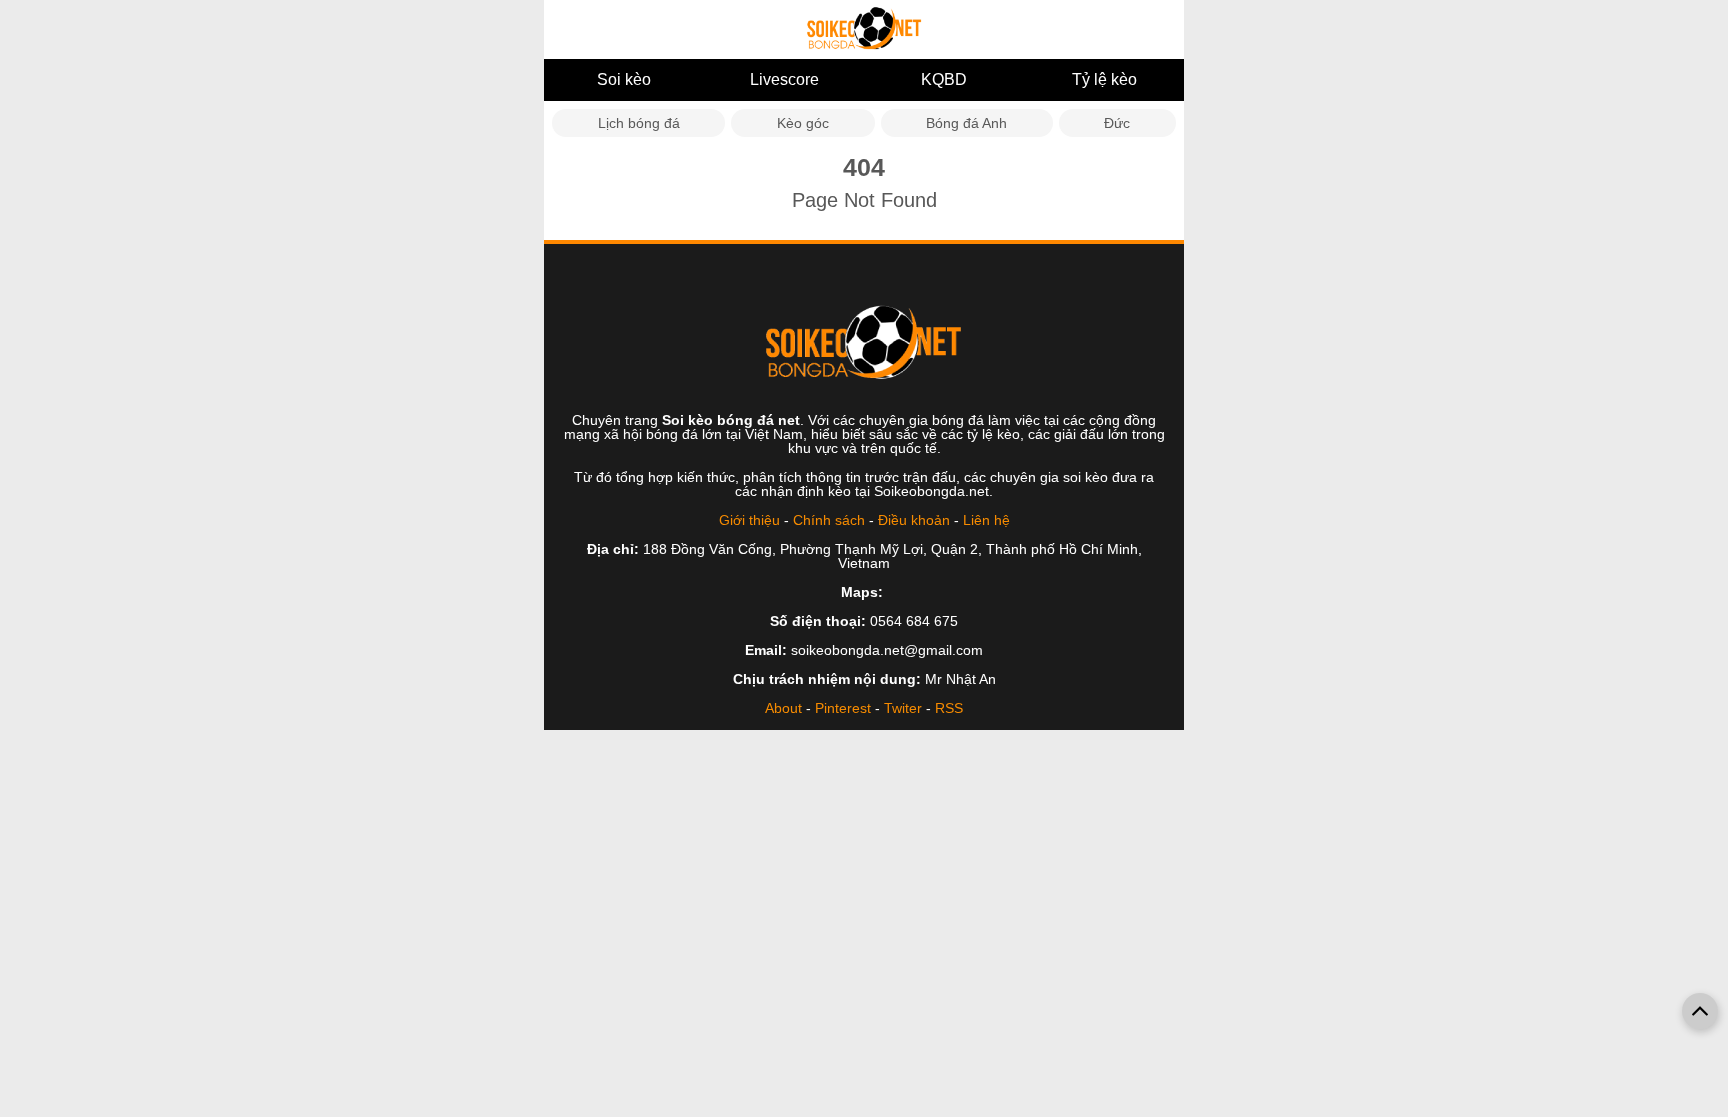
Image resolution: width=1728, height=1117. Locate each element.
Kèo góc (803, 123)
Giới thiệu (749, 520)
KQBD (944, 79)
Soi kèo (624, 79)
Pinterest (843, 708)
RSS (949, 708)
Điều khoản (914, 520)
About (783, 708)
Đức (1117, 123)
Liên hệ (986, 520)
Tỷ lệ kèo (1104, 79)
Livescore (784, 79)
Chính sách (829, 520)
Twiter (903, 708)
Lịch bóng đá (639, 123)
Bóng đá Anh (966, 123)
